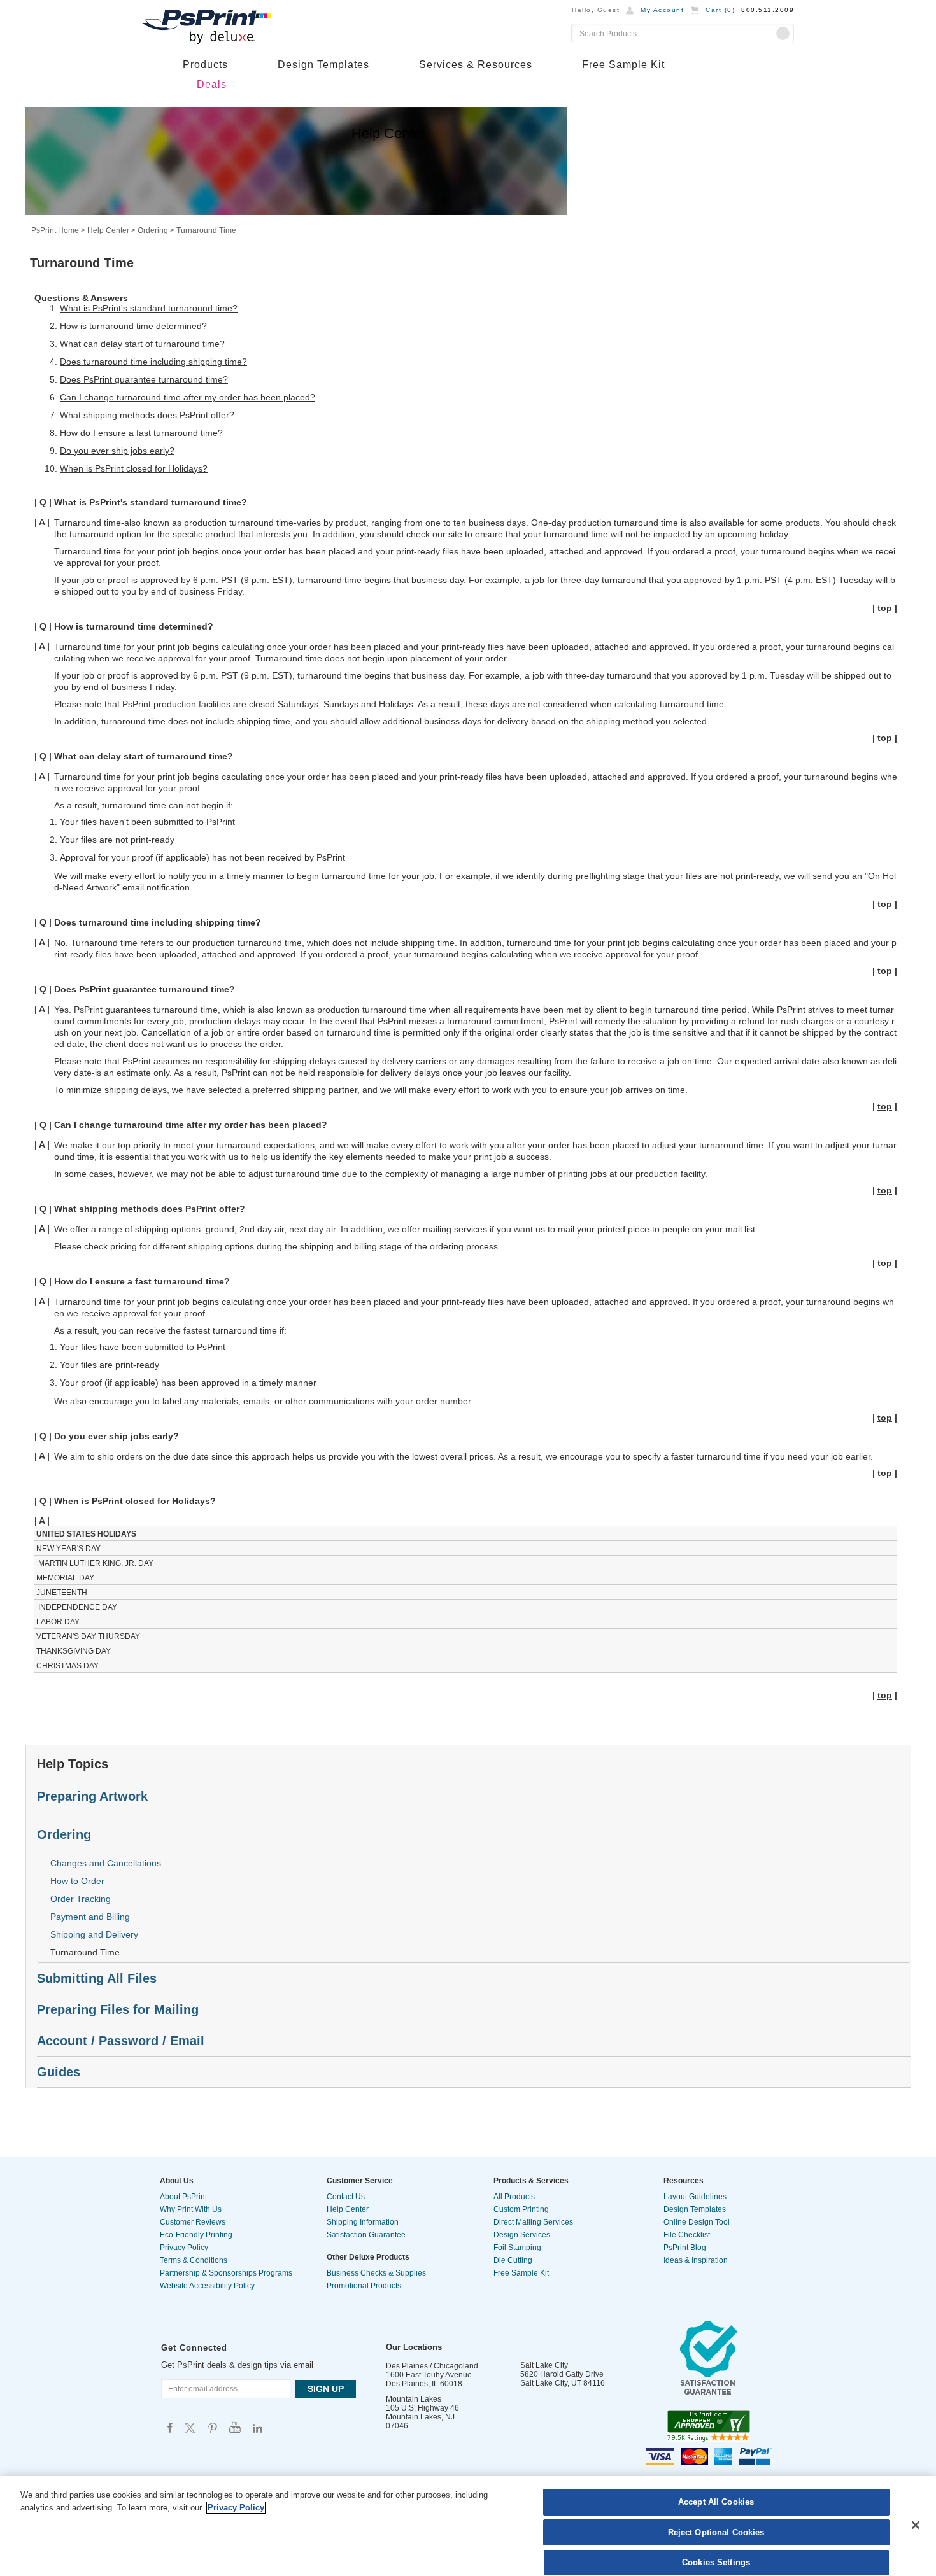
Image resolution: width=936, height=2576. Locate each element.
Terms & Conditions (194, 2260)
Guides (59, 2072)
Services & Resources (476, 65)
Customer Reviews (193, 2222)
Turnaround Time (85, 1952)
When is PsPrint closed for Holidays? (134, 468)
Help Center (108, 230)
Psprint (170, 2427)
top (885, 608)
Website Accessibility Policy (207, 2286)
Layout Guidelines (695, 2197)
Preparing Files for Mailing (118, 2009)
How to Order (77, 1881)
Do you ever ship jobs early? (117, 451)
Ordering (153, 230)
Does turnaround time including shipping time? (153, 362)
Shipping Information (363, 2222)
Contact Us (346, 2197)
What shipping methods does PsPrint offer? (147, 415)
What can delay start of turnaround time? (142, 344)
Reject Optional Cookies (716, 2532)
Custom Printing (521, 2209)
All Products (514, 2197)
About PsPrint (183, 2197)
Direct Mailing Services (533, 2222)
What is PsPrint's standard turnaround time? (149, 308)
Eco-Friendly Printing (196, 2235)
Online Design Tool (697, 2222)
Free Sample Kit (623, 65)
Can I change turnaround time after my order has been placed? (188, 397)
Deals (212, 84)
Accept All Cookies (716, 2502)
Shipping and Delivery (94, 1934)
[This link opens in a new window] (709, 2361)
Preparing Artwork (92, 1796)
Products (205, 65)
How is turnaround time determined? (133, 326)
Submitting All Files (97, 1978)
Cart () (720, 10)
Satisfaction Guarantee (366, 2235)
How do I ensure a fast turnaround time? (141, 433)
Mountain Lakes (414, 2399)
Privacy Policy (184, 2248)
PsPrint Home (55, 230)
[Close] (916, 2525)
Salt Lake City (544, 2365)
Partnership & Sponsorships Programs (226, 2273)
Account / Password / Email (121, 2041)
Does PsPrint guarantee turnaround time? (144, 379)
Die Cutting (513, 2260)
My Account (662, 10)
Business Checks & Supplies (376, 2273)
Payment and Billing (90, 1917)
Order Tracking (81, 1899)
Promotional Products (364, 2286)
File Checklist (687, 2235)
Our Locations (414, 2347)
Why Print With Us (191, 2209)
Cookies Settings (716, 2562)
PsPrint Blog (685, 2248)
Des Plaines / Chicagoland (432, 2366)
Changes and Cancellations (106, 1863)
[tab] (474, 1797)
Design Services (522, 2235)
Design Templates (323, 65)
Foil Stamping (517, 2248)
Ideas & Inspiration (696, 2260)
